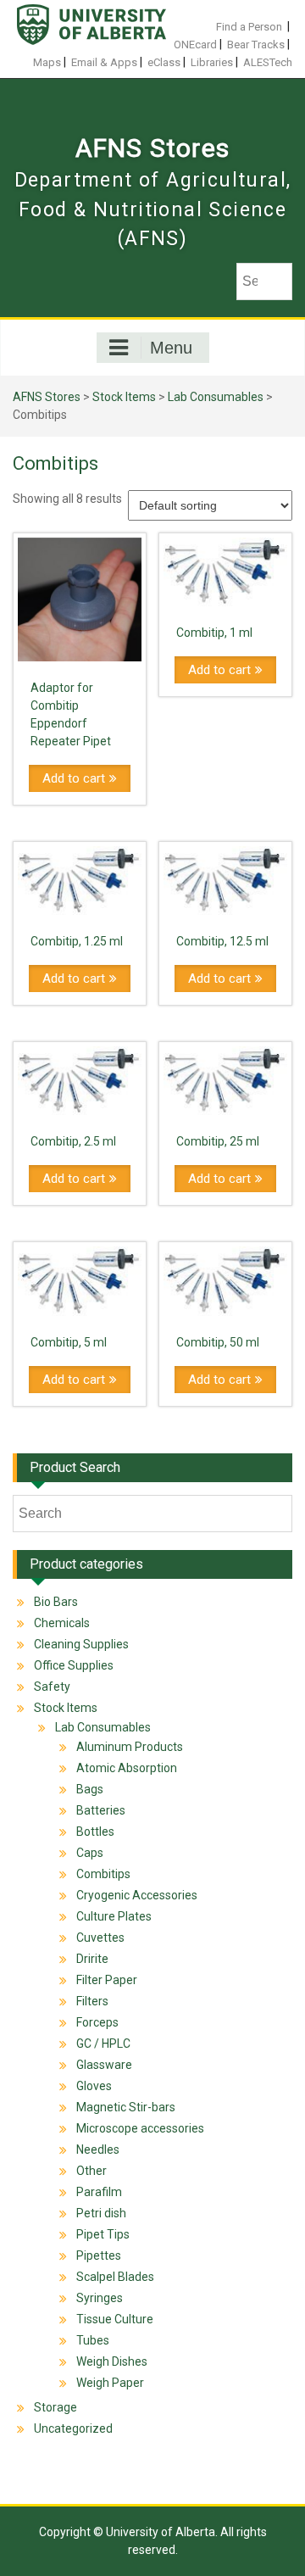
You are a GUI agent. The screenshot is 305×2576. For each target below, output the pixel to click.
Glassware (104, 2065)
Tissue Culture (115, 2319)
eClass (164, 62)
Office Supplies (74, 1665)
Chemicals (62, 1623)
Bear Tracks (256, 45)
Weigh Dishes (112, 2361)
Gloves (94, 2086)
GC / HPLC (103, 2044)
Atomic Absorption (127, 1768)
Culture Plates (114, 1916)
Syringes (100, 2298)
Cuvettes (100, 1938)
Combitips (103, 1874)
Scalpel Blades (115, 2277)
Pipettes (99, 2255)
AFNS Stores (152, 148)
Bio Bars (56, 1602)
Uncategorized (73, 2428)
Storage (55, 2407)
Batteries (101, 1810)
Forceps (97, 2022)
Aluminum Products (130, 1747)
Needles (98, 2149)
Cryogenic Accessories (137, 1895)
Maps (47, 62)
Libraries (212, 62)
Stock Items (124, 397)
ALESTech (268, 62)
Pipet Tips (103, 2234)
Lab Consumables (216, 397)
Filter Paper (107, 1980)
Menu (171, 348)
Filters (92, 2001)
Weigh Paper (110, 2383)
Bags (90, 1789)
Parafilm (99, 2192)
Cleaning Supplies (81, 1644)
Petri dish (101, 2213)
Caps (90, 1853)
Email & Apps (104, 62)
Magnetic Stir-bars (126, 2107)
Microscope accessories (140, 2128)
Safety (52, 1687)
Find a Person (249, 27)
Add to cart (74, 778)
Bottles (95, 1832)
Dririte (92, 1959)
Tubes (93, 2340)
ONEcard (195, 45)
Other (91, 2171)
